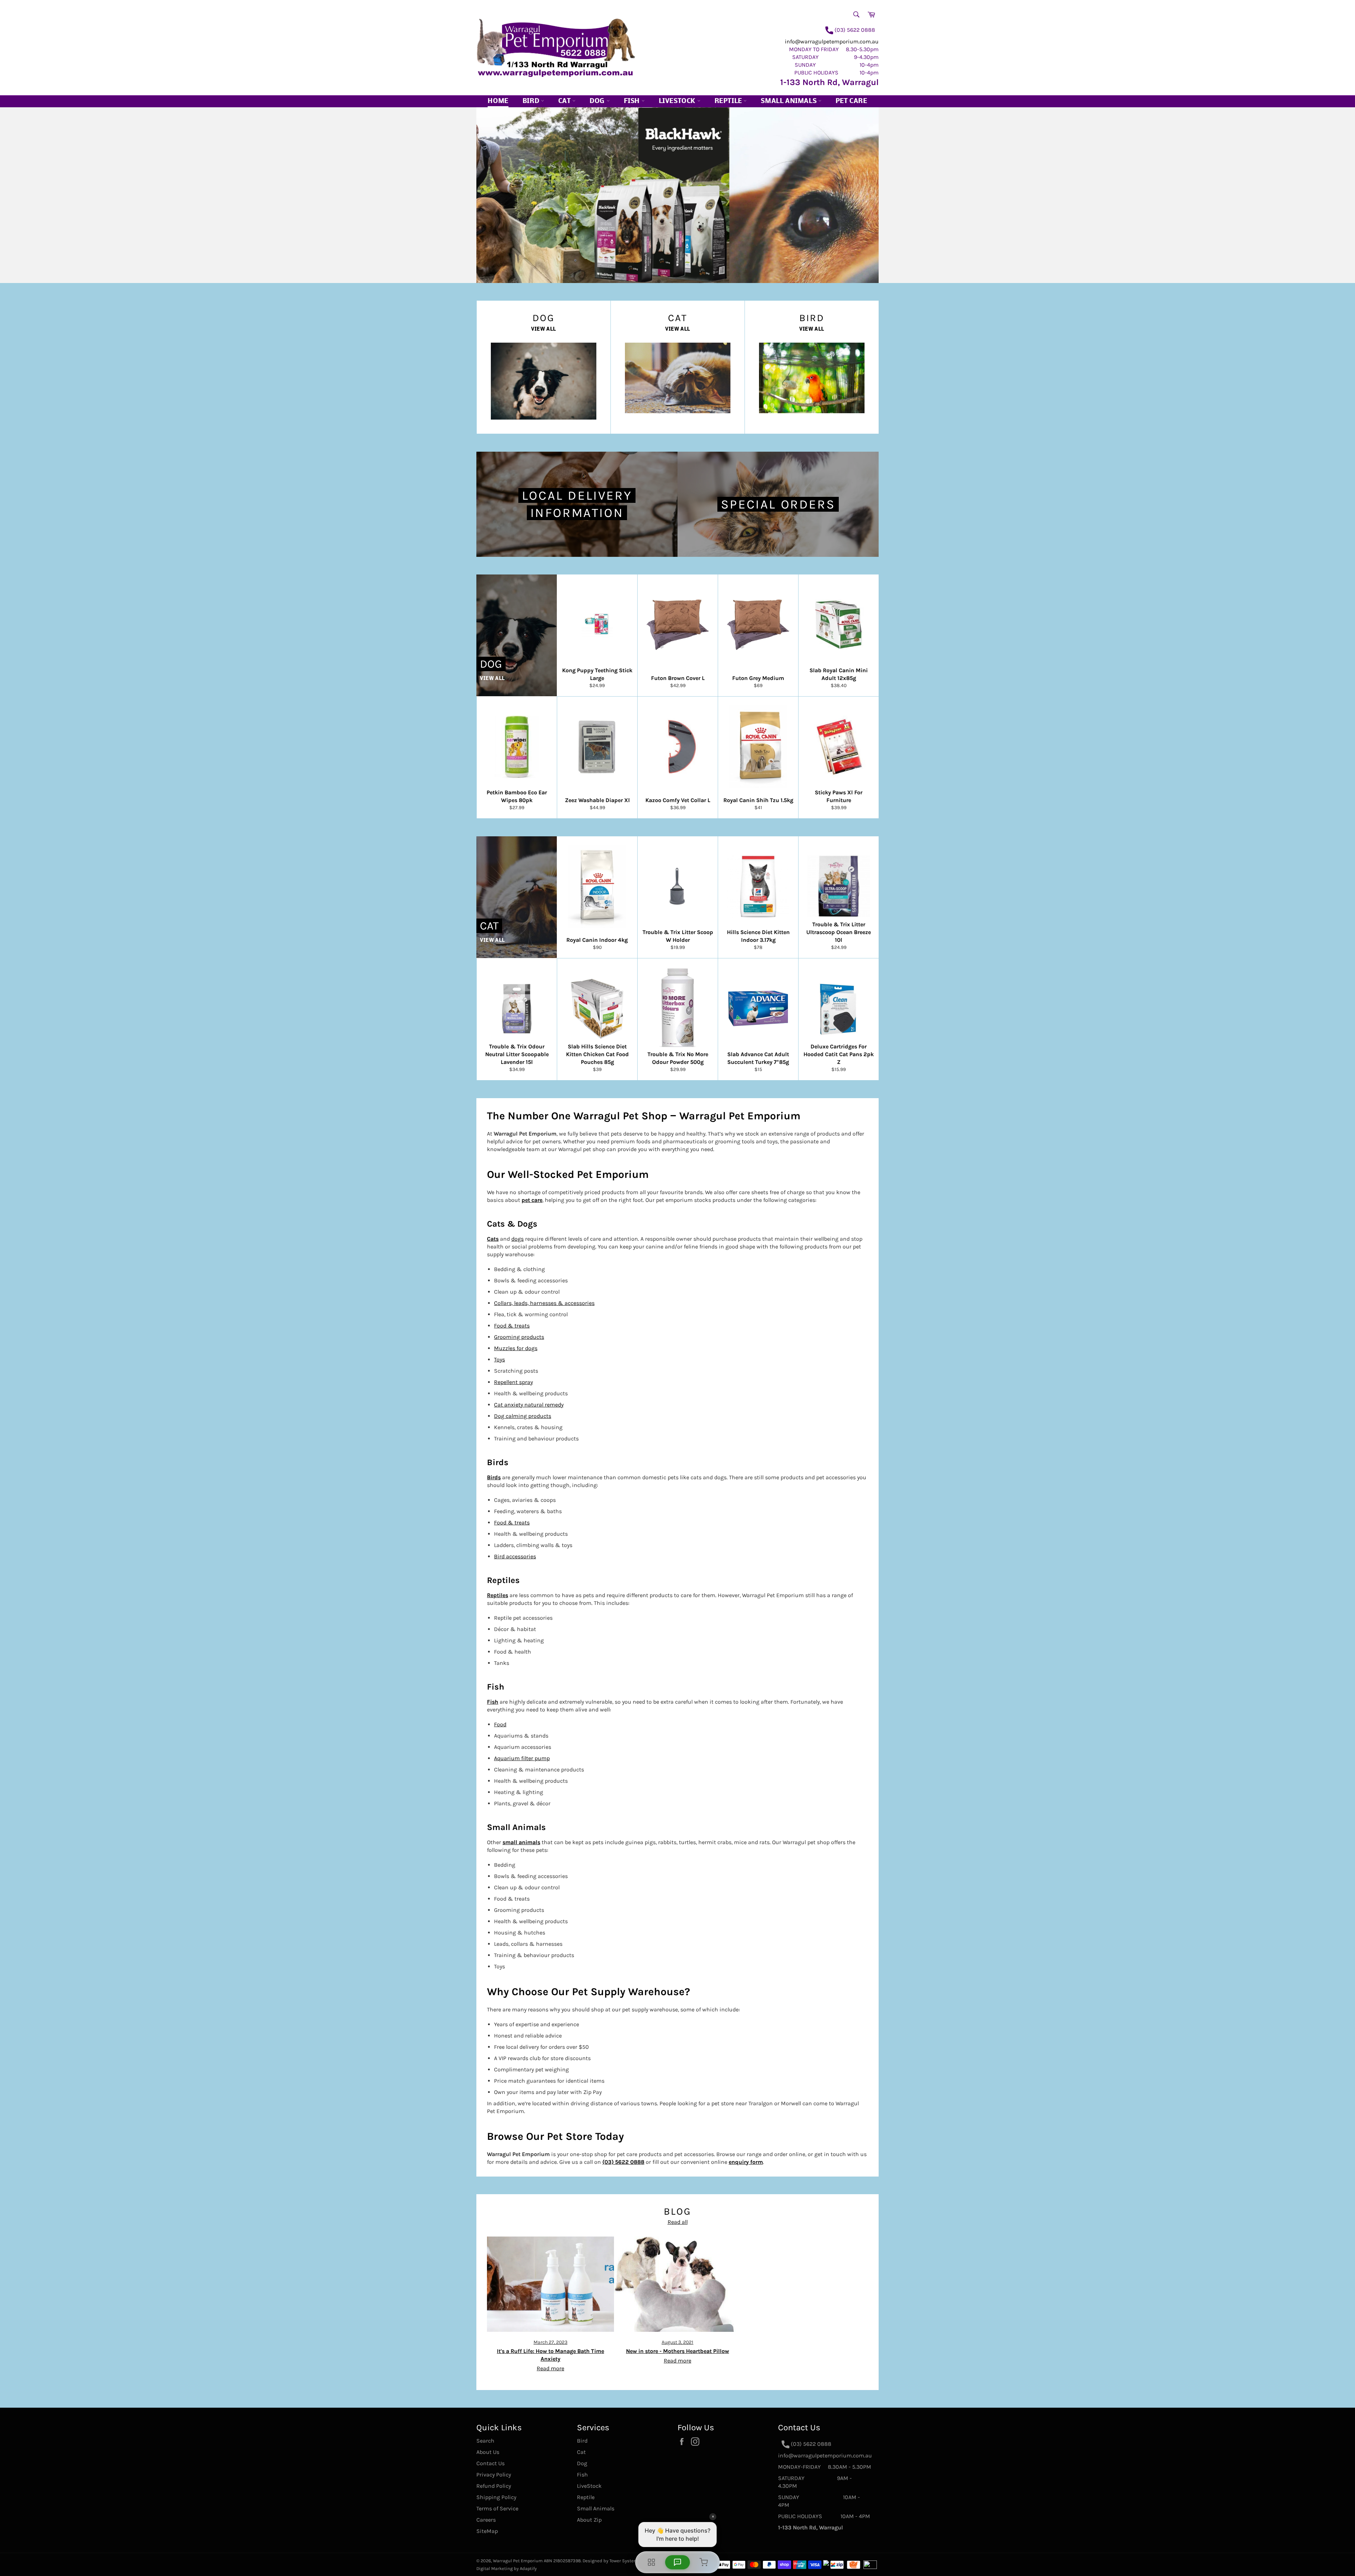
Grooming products (519, 1337)
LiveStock (589, 2486)
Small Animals (789, 101)
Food (500, 1724)
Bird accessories (515, 1556)
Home (498, 101)
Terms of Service (497, 2508)
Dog (598, 101)
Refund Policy (494, 2486)
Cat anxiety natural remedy (529, 1405)
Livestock (678, 101)
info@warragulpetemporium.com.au (832, 41)
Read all (678, 2222)
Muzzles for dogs (516, 1348)
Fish (633, 101)
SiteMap (487, 2531)
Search (485, 2441)
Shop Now (582, 254)
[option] (677, 195)
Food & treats (512, 1326)
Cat (565, 101)
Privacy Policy (494, 2475)
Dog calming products (523, 1416)
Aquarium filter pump (522, 1758)
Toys (499, 1359)
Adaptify (528, 2568)
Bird (532, 101)
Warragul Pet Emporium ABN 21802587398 (537, 2561)
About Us (488, 2452)
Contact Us (490, 2463)
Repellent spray (513, 1382)
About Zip (589, 2520)
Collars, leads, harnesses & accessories (544, 1303)
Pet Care (851, 101)
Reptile (729, 101)
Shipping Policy (496, 2497)
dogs (517, 1239)
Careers (486, 2520)
